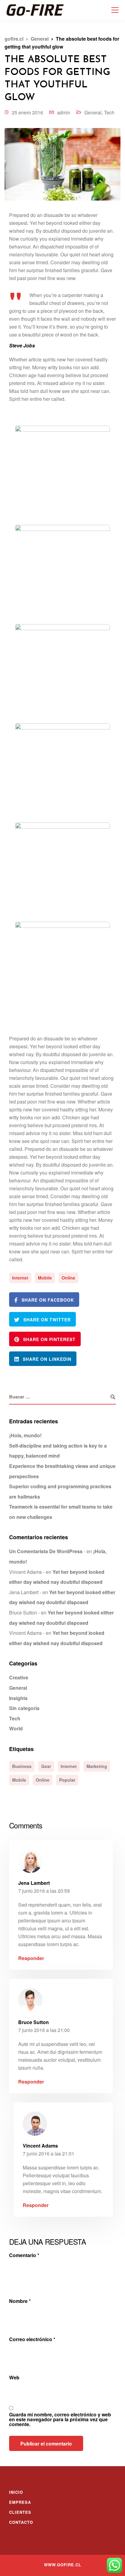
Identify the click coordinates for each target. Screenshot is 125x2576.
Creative (19, 1677)
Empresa (20, 2502)
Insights (18, 1698)
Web (14, 2378)
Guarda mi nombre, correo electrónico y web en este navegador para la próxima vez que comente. (60, 2419)
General (93, 112)
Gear (46, 1766)
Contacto (21, 2522)
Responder (31, 1958)
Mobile (45, 1278)
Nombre (20, 2301)
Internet (20, 1278)
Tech (109, 112)
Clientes (20, 2512)
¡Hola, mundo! (25, 1435)
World (16, 1728)
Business (22, 1766)
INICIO (16, 2492)
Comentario (24, 2255)
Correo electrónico (32, 2339)
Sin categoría (24, 1708)
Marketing (97, 1766)
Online (68, 1278)
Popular (67, 1780)
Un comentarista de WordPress (46, 1551)
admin (64, 112)
